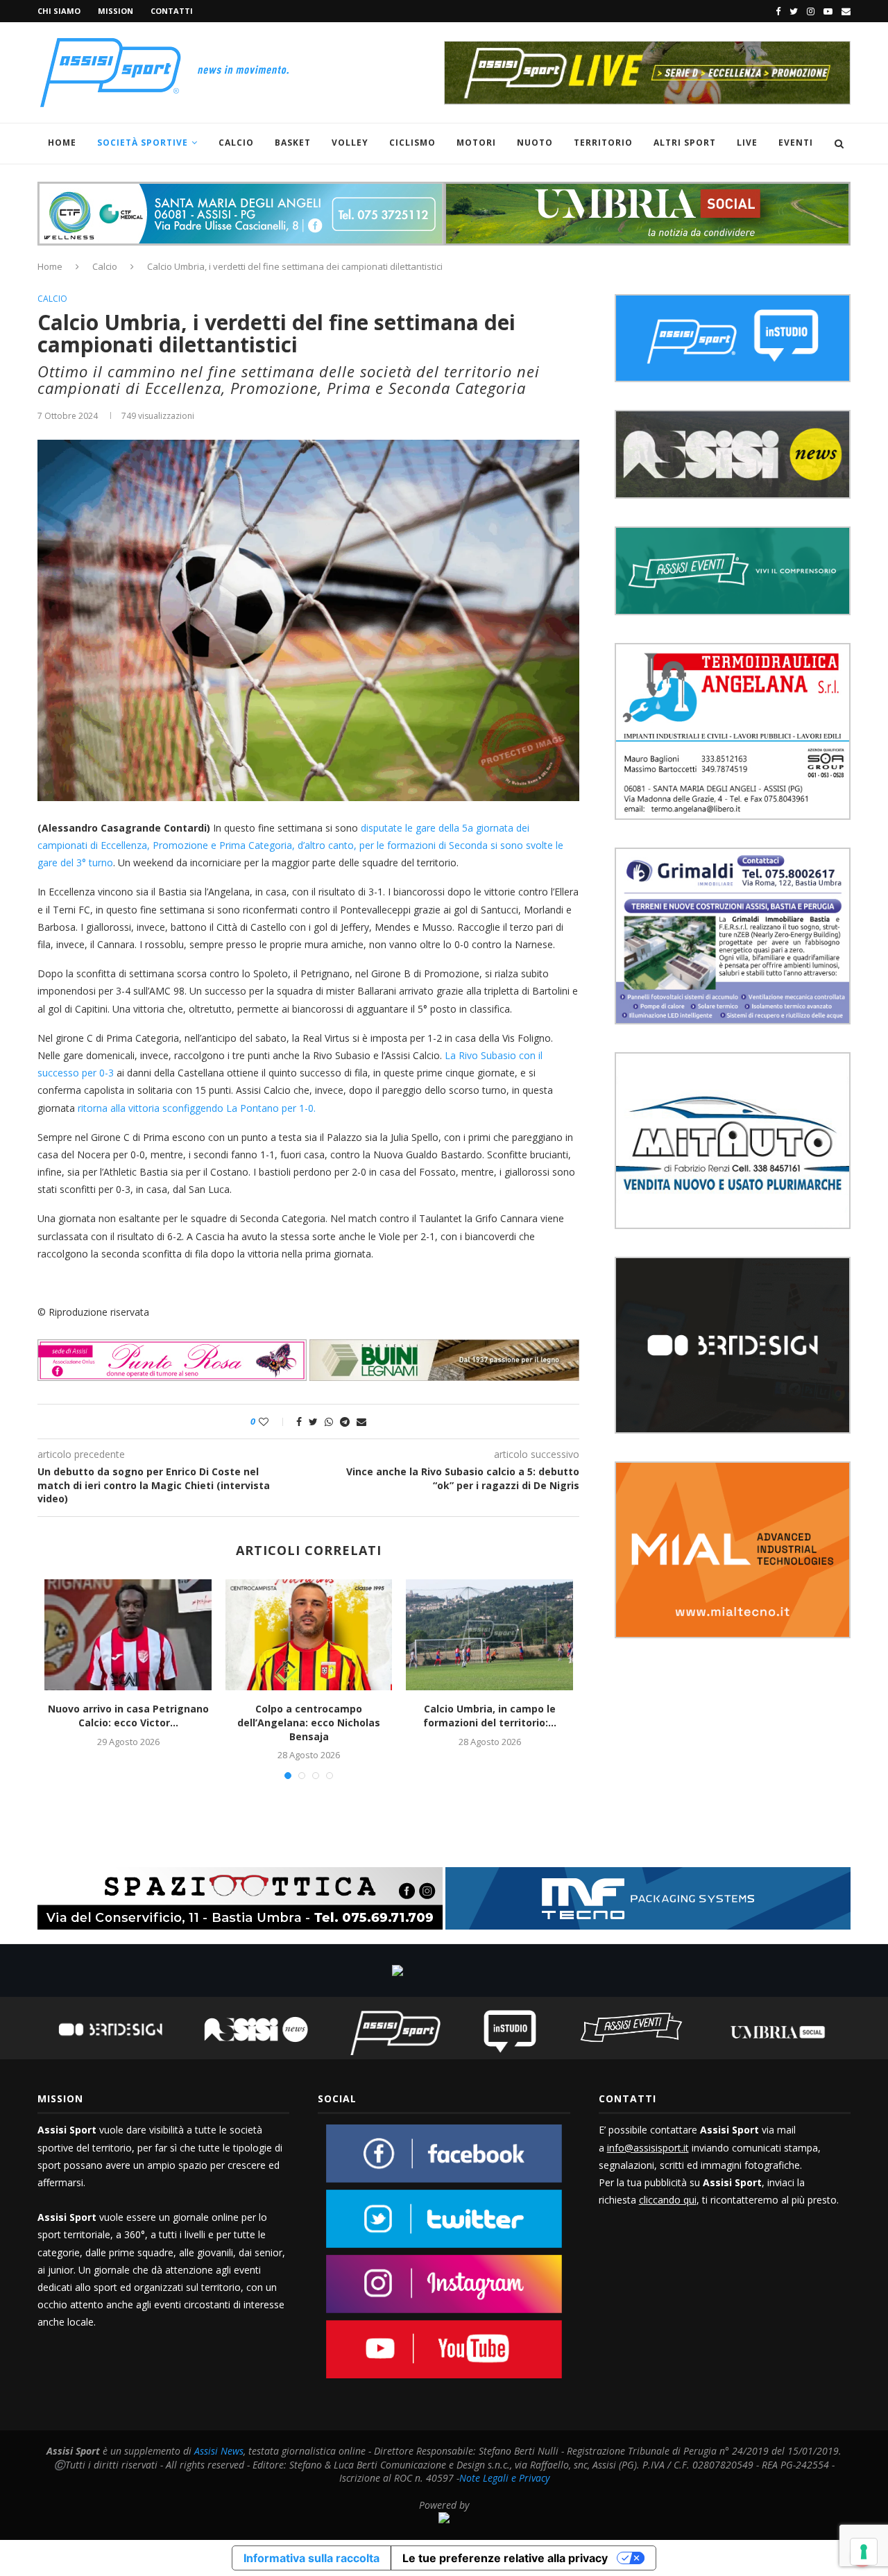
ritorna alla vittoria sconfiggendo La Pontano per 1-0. (197, 1108)
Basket (293, 143)
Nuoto (535, 143)
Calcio (236, 143)
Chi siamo (59, 11)
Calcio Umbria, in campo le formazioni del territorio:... (490, 1716)
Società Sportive (143, 143)
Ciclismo (412, 143)
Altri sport (685, 143)
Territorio (603, 143)
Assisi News (219, 2451)
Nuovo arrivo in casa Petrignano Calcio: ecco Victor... (128, 1716)
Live (747, 143)
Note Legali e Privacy (504, 2478)
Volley (350, 143)
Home (62, 143)
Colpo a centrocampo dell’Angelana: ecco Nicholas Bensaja (309, 1722)
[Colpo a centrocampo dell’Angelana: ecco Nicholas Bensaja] (309, 1635)
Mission (116, 11)
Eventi (796, 143)
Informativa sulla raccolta (311, 2558)
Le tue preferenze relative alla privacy (505, 2558)
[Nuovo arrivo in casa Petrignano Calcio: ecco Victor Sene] (128, 1635)
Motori (476, 143)
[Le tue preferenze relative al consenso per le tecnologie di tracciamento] (864, 2552)
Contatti (172, 11)
